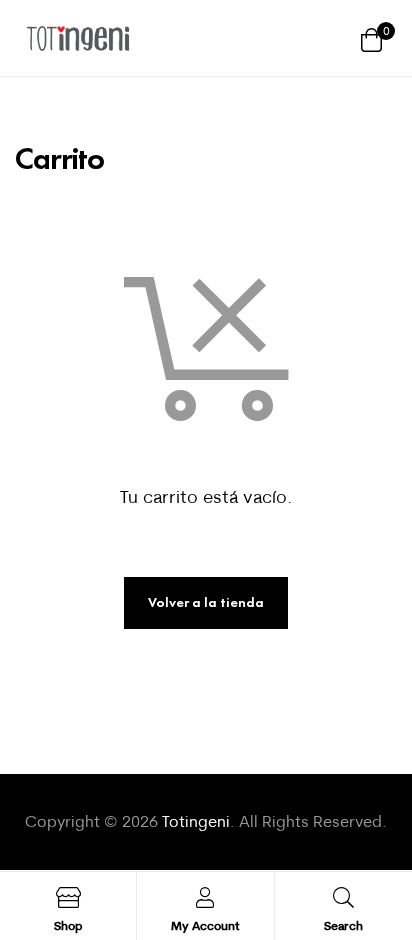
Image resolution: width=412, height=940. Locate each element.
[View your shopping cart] (371, 38)
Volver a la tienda (206, 602)
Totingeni (196, 821)
